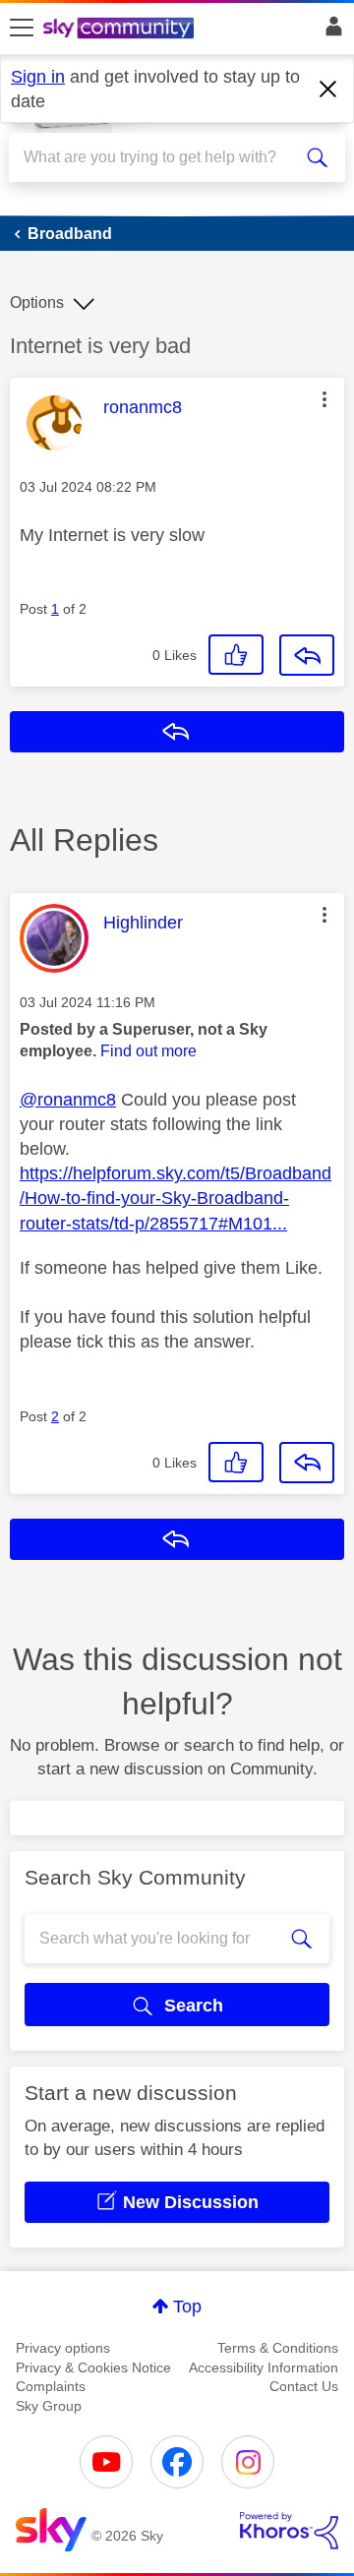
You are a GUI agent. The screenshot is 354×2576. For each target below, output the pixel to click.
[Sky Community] (121, 30)
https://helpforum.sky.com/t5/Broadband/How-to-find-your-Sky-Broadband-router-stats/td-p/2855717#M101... (176, 1198)
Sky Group (49, 2406)
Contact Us (304, 2386)
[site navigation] (22, 29)
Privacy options (63, 2348)
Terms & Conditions (278, 2348)
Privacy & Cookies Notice (93, 2367)
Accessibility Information (264, 2367)
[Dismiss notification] (328, 90)
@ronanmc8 (68, 1100)
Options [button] (37, 302)
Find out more (148, 1051)
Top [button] (187, 2306)
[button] (324, 399)
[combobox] (160, 157)
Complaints (51, 2386)
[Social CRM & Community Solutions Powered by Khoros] (289, 2531)
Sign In (330, 31)
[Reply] (307, 655)
